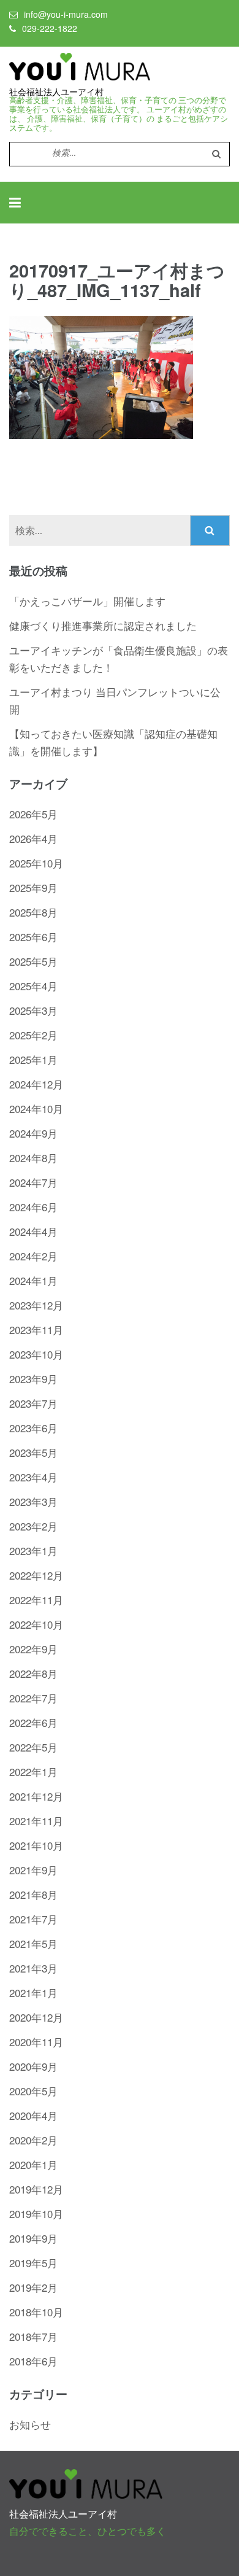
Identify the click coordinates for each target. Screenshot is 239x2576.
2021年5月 (33, 1943)
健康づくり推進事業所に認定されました (103, 625)
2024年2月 (33, 1256)
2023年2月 (33, 1526)
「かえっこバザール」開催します (87, 601)
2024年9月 (33, 1133)
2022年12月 (36, 1575)
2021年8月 (33, 1894)
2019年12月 (36, 2189)
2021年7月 (33, 1919)
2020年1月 (33, 2164)
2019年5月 (33, 2263)
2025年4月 (33, 986)
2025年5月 (33, 961)
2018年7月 (33, 2336)
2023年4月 (33, 1477)
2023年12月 (36, 1305)
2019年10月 (36, 2213)
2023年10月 (36, 1354)
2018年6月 (33, 2361)
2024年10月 (36, 1108)
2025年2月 (33, 1035)
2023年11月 (36, 1329)
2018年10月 (36, 2312)
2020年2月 (33, 2140)
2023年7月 (33, 1403)
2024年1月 (33, 1280)
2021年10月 (36, 1845)
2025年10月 (36, 863)
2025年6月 (33, 937)
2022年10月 (36, 1624)
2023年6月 (33, 1428)
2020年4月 (33, 2115)
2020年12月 (36, 2017)
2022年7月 (33, 1698)
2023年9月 (33, 1379)
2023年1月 (33, 1550)
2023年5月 (33, 1452)
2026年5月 (33, 814)
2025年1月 (33, 1059)
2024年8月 (33, 1158)
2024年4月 (33, 1231)
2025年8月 (33, 912)
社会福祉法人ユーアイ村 (56, 92)
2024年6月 (33, 1207)
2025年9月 (33, 887)
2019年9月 (33, 2238)
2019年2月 (33, 2287)
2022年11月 (36, 1600)
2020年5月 (33, 2091)
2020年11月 (36, 2042)
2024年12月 (36, 1084)
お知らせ (30, 2424)
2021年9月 (33, 1870)
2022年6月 (33, 1722)
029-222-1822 (50, 28)
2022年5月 (33, 1747)
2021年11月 (36, 1821)
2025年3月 (33, 1010)
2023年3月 (33, 1501)
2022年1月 (33, 1771)
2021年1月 (33, 1992)
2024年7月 (33, 1182)
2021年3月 (33, 1968)
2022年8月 (33, 1673)
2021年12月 (36, 1796)
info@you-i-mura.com (66, 14)
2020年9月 (33, 2066)
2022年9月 (33, 1649)
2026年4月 (33, 838)
